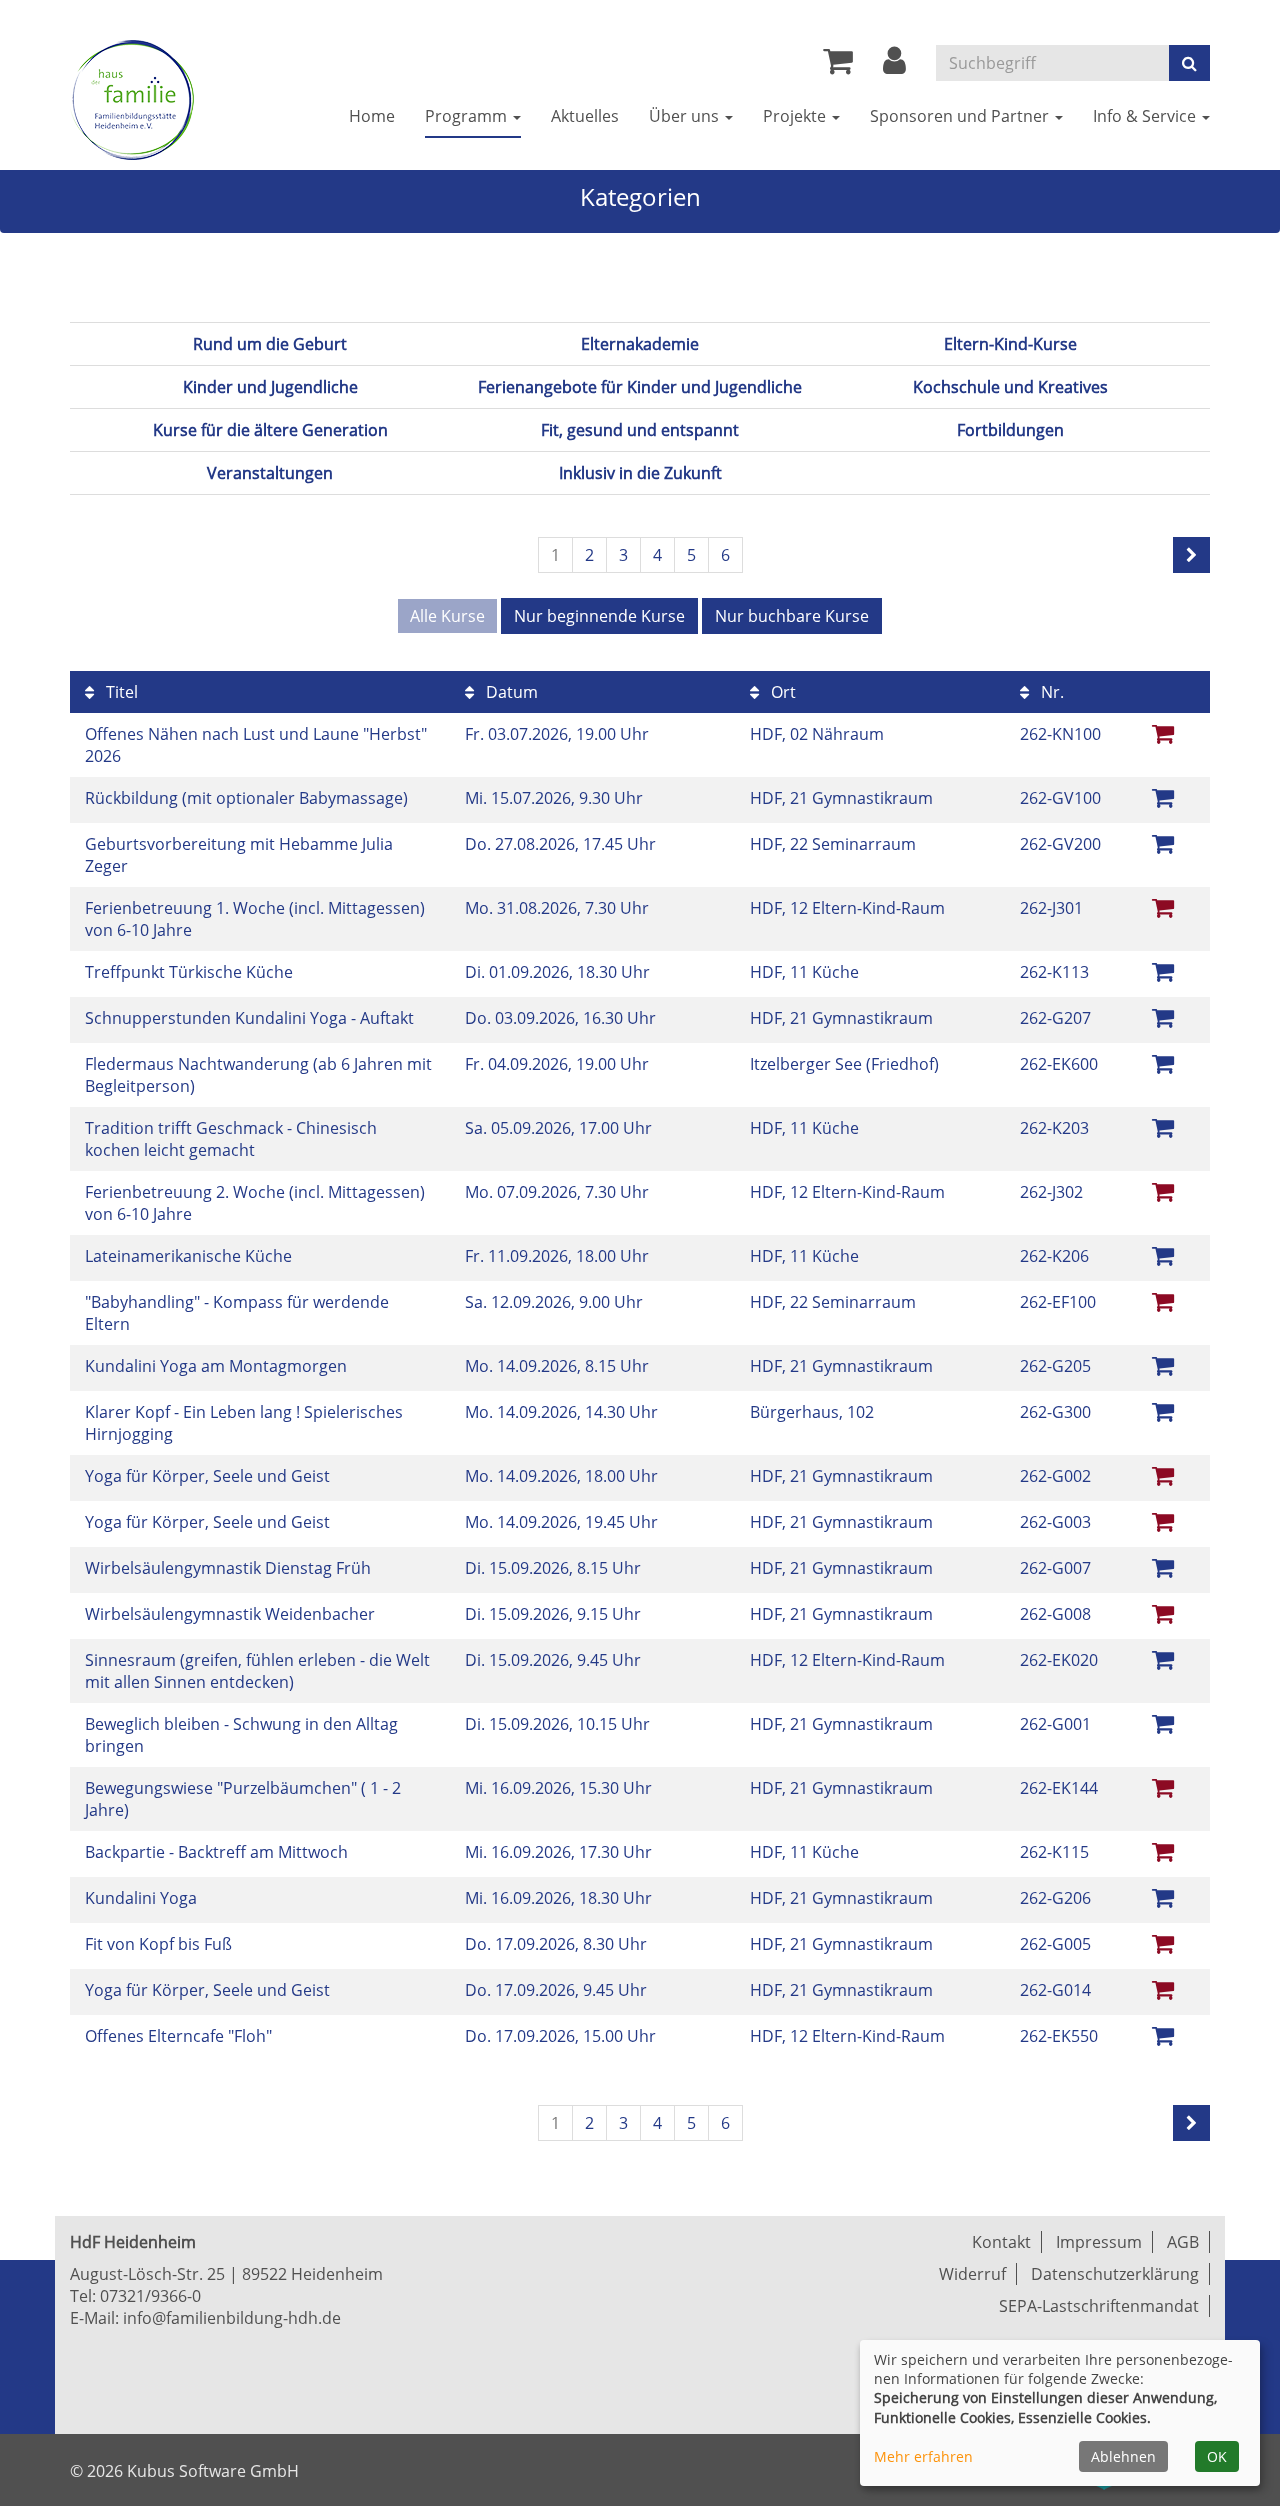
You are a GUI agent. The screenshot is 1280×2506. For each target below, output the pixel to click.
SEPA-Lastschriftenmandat (1099, 2306)
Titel (120, 692)
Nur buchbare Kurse (792, 616)
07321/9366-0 (150, 2296)
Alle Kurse (447, 616)
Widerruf (972, 2274)
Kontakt (1001, 2242)
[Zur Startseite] (132, 100)
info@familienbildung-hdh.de (232, 2318)
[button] (894, 66)
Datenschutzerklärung (1115, 2274)
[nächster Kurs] (1191, 555)
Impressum (1099, 2242)
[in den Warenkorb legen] (1163, 796)
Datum (510, 692)
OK (1217, 2456)
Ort (781, 692)
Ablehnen (1123, 2456)
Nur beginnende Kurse (599, 616)
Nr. (1050, 692)
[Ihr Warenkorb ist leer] (838, 66)
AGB (1183, 2242)
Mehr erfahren (923, 2456)
